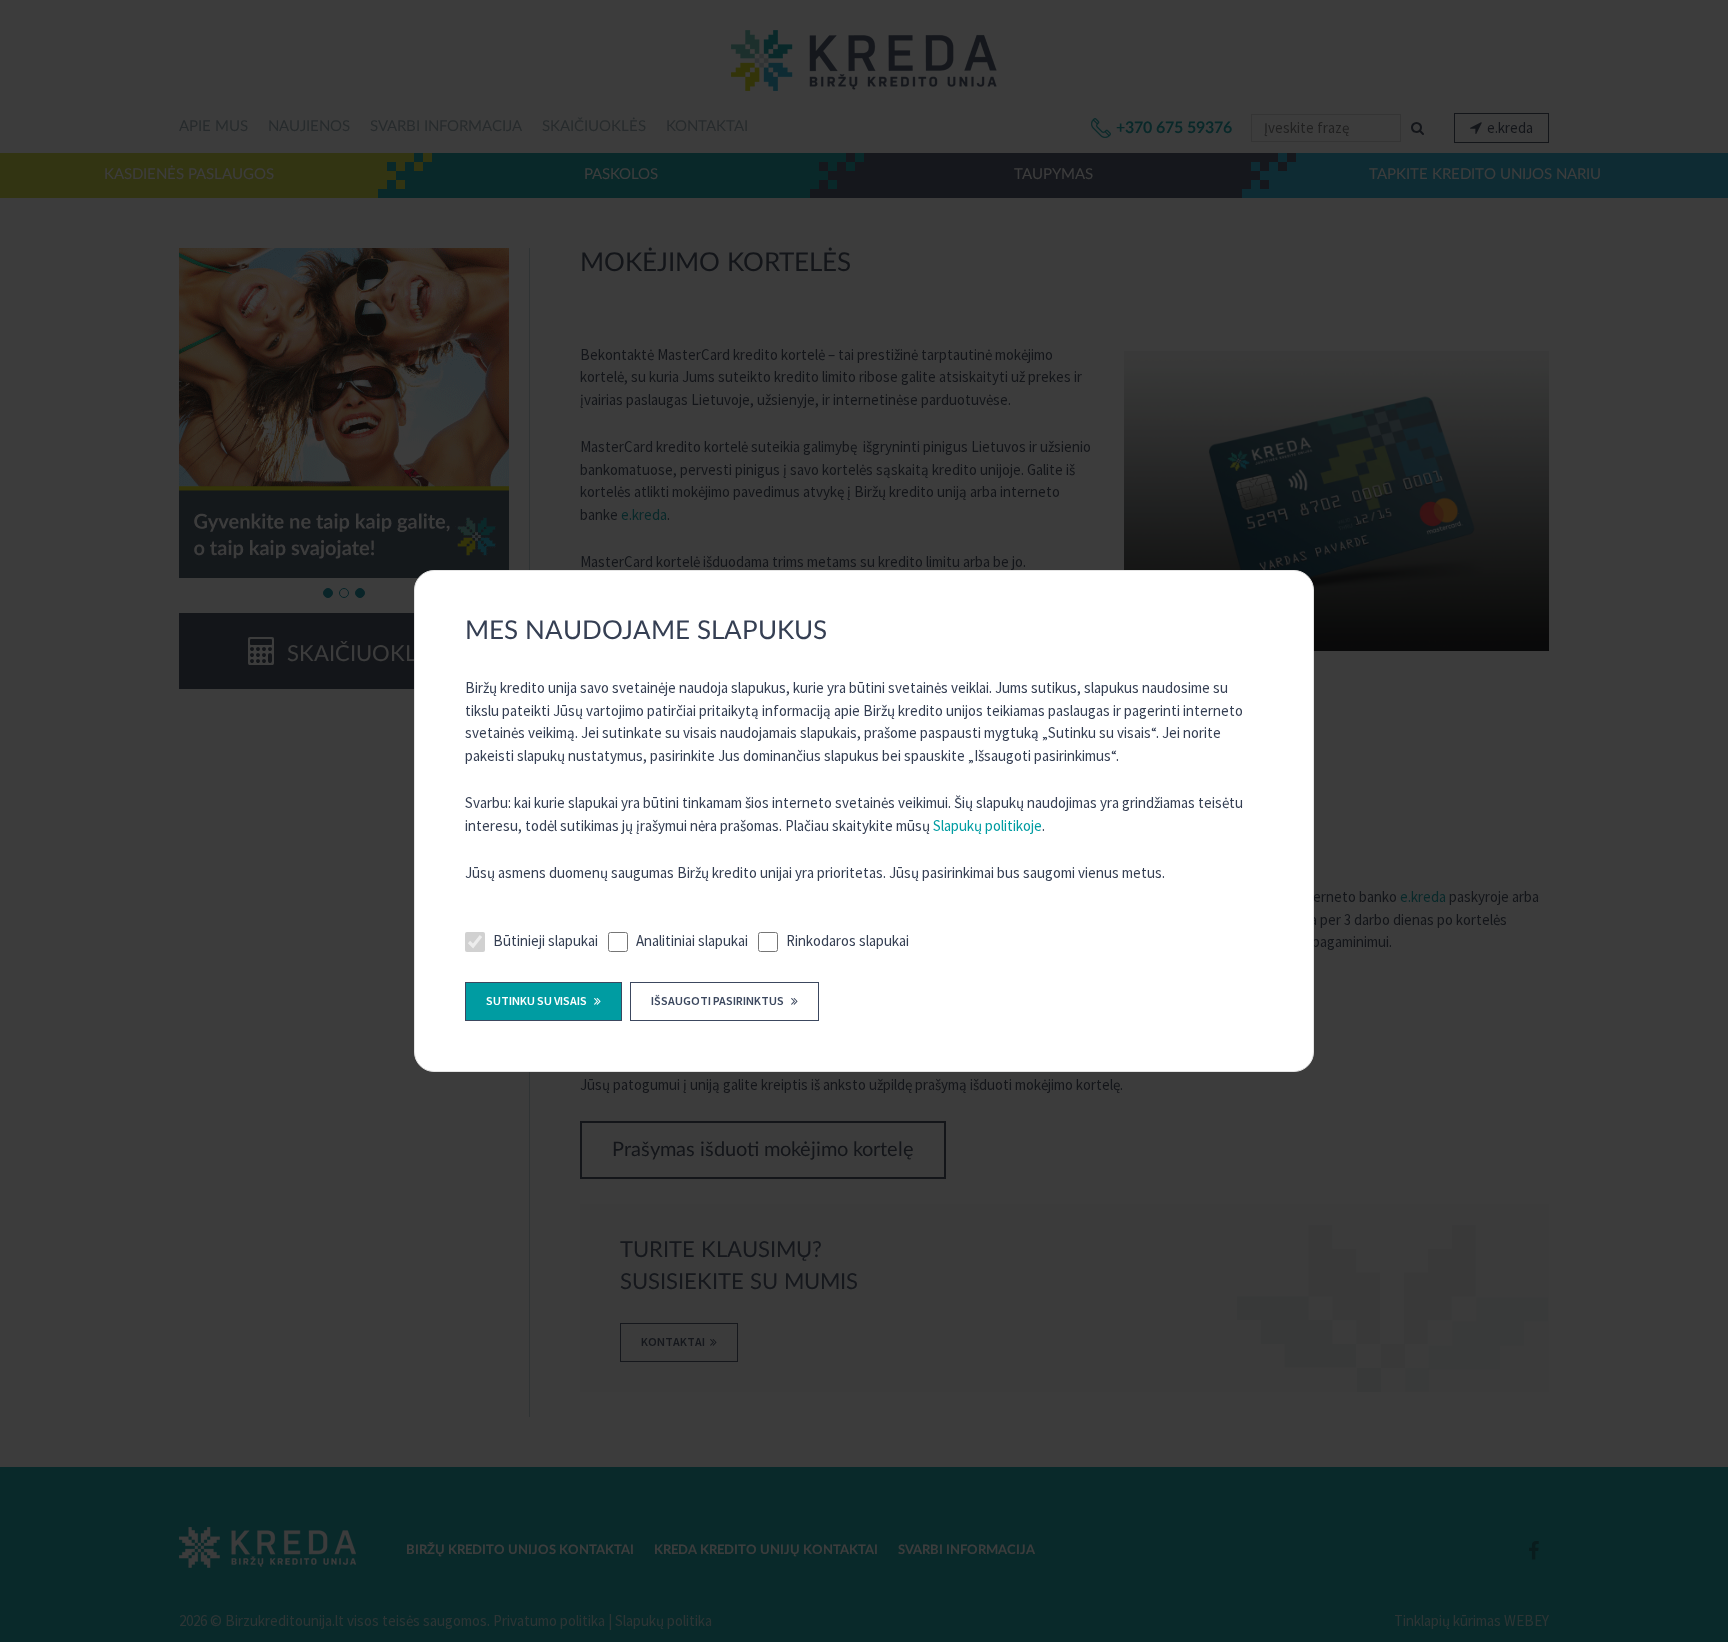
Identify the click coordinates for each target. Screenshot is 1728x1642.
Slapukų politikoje (987, 825)
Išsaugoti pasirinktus (718, 1000)
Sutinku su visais (537, 1000)
